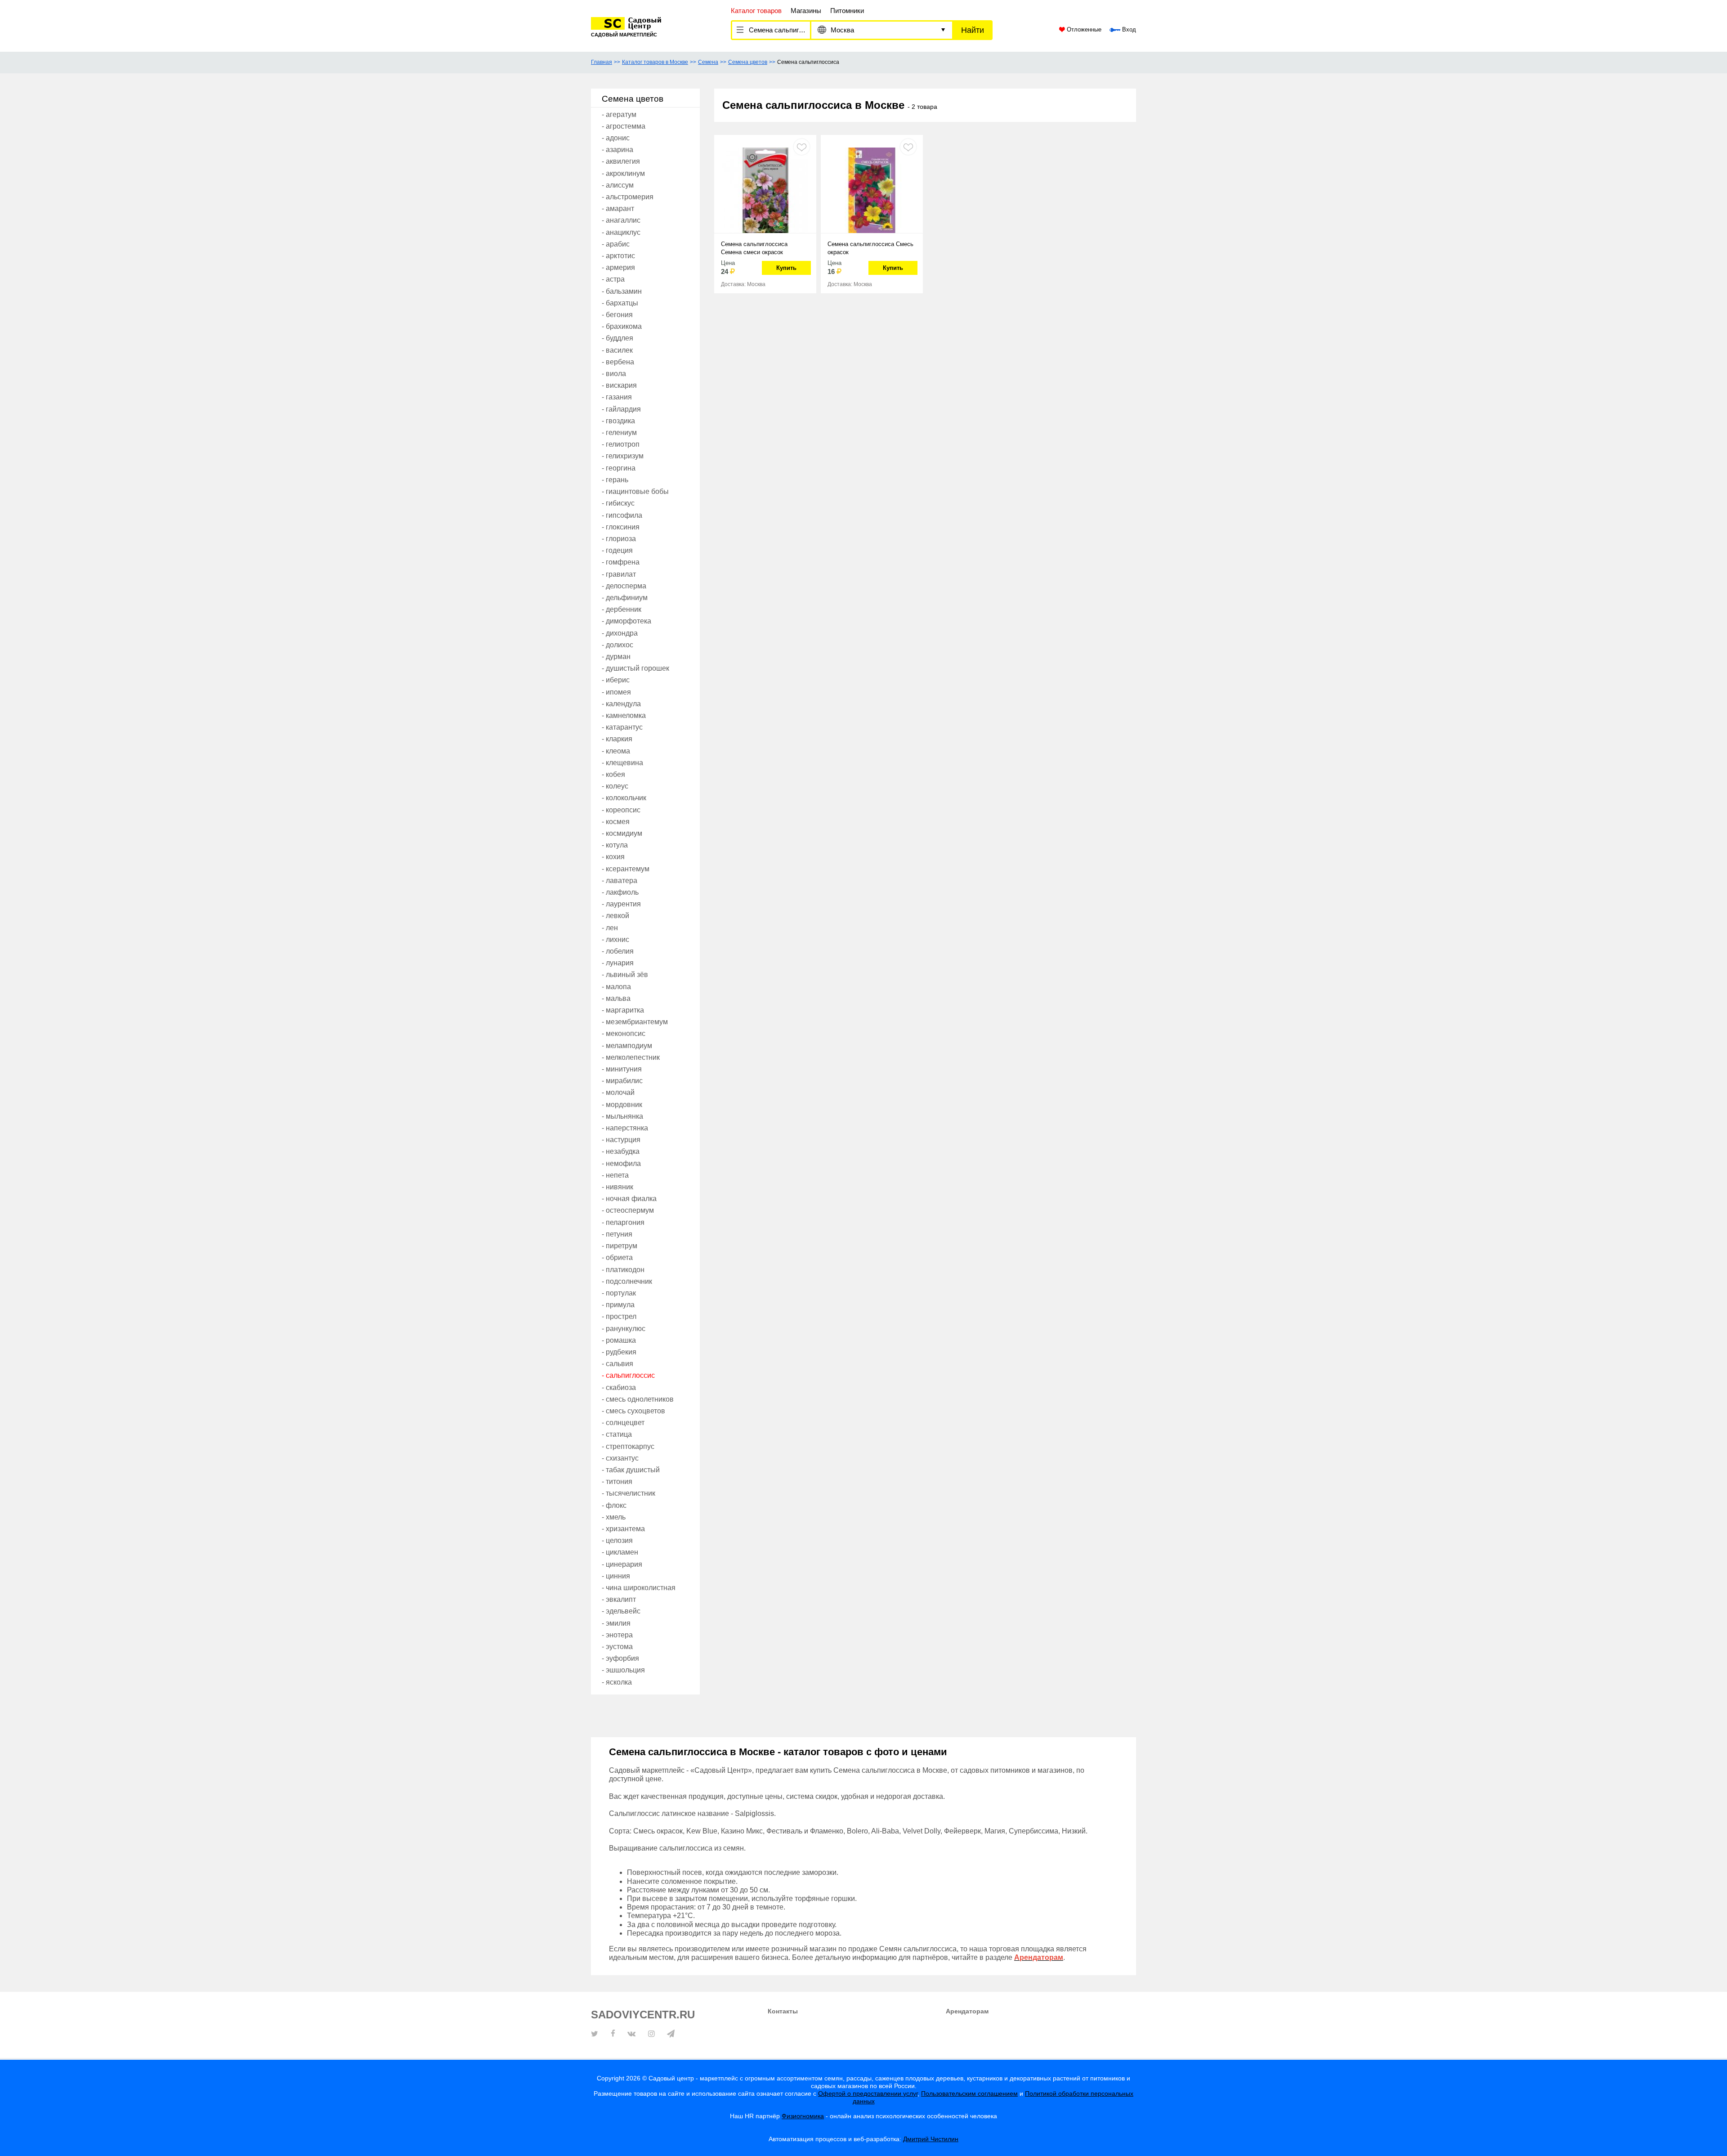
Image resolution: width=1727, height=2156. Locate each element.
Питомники (847, 11)
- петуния (617, 1234)
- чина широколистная (639, 1588)
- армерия (618, 267)
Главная (602, 62)
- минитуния (622, 1069)
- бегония (617, 315)
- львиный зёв (625, 975)
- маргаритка (623, 1010)
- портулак (619, 1293)
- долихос (617, 645)
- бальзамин (622, 291)
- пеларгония (623, 1222)
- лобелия (618, 951)
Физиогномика (803, 2116)
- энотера (617, 1635)
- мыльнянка (622, 1116)
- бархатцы (620, 303)
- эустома (617, 1647)
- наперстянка (625, 1128)
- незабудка (621, 1151)
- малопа (616, 987)
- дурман (616, 657)
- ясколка (617, 1682)
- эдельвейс (621, 1611)
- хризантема (623, 1529)
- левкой (615, 916)
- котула (615, 845)
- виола (614, 374)
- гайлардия (621, 409)
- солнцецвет (623, 1423)
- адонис (616, 138)
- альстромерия (628, 197)
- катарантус (622, 727)
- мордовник (622, 1105)
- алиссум (618, 185)
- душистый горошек (635, 668)
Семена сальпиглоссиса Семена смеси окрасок (754, 248)
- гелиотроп (621, 444)
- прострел (619, 1316)
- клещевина (622, 763)
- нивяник (617, 1187)
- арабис (616, 244)
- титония (617, 1481)
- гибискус (618, 503)
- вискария (619, 385)
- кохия (613, 857)
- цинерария (622, 1564)
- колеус (615, 786)
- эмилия (616, 1623)
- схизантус (620, 1458)
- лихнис (615, 939)
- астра (613, 279)
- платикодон (623, 1270)
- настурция (621, 1140)
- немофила (621, 1163)
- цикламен (620, 1552)
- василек (617, 350)
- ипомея (616, 692)
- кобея (613, 774)
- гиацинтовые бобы (635, 491)
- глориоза (619, 539)
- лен (610, 928)
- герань (615, 480)
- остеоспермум (628, 1210)
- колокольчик (624, 798)
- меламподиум (627, 1046)
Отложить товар (802, 147)
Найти (973, 30)
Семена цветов (748, 62)
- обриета (617, 1257)
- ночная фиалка (629, 1199)
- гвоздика (618, 421)
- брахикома (622, 326)
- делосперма (624, 586)
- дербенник (622, 609)
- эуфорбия (620, 1658)
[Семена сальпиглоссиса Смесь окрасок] (872, 189)
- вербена (618, 362)
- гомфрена (621, 562)
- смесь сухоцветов (633, 1411)
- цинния (616, 1576)
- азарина (617, 150)
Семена (708, 62)
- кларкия (617, 739)
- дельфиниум (625, 598)
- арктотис (618, 256)
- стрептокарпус (628, 1446)
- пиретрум (620, 1246)
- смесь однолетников (638, 1399)
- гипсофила (622, 515)
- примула (618, 1305)
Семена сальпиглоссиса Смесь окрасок (870, 248)
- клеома (616, 751)
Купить (786, 268)
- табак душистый (631, 1470)
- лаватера (620, 881)
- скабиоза (619, 1387)
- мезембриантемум (635, 1022)
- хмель (614, 1517)
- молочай (618, 1092)
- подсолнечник (627, 1281)
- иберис (616, 680)
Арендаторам (967, 2011)
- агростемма (624, 126)
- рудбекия (619, 1352)
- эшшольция (623, 1670)
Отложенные (1083, 30)
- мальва (616, 998)
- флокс (614, 1505)
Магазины (806, 11)
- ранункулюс (624, 1329)
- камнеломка (624, 715)
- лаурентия (621, 904)
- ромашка (619, 1340)
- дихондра (620, 633)
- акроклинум (623, 173)
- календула (621, 704)
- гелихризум (623, 456)
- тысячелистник (629, 1493)
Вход (1128, 30)
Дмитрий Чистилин (931, 2139)
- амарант (618, 208)
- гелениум (619, 433)
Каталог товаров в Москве (655, 62)
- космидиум (622, 833)
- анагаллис (621, 220)
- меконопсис (624, 1033)
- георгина (619, 468)
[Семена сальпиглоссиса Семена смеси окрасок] (765, 189)
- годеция (617, 550)
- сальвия (617, 1364)
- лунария (618, 963)
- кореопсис (621, 810)
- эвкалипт (619, 1599)
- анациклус (621, 232)
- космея (616, 822)
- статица (617, 1434)
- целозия (617, 1540)
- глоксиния (621, 527)
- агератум (619, 114)
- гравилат (619, 574)
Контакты (783, 2011)
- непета (615, 1175)
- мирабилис (622, 1081)
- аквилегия (621, 161)
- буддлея (617, 338)
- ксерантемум (626, 869)
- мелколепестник (631, 1057)
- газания (617, 397)
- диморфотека (626, 621)
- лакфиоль (620, 892)
